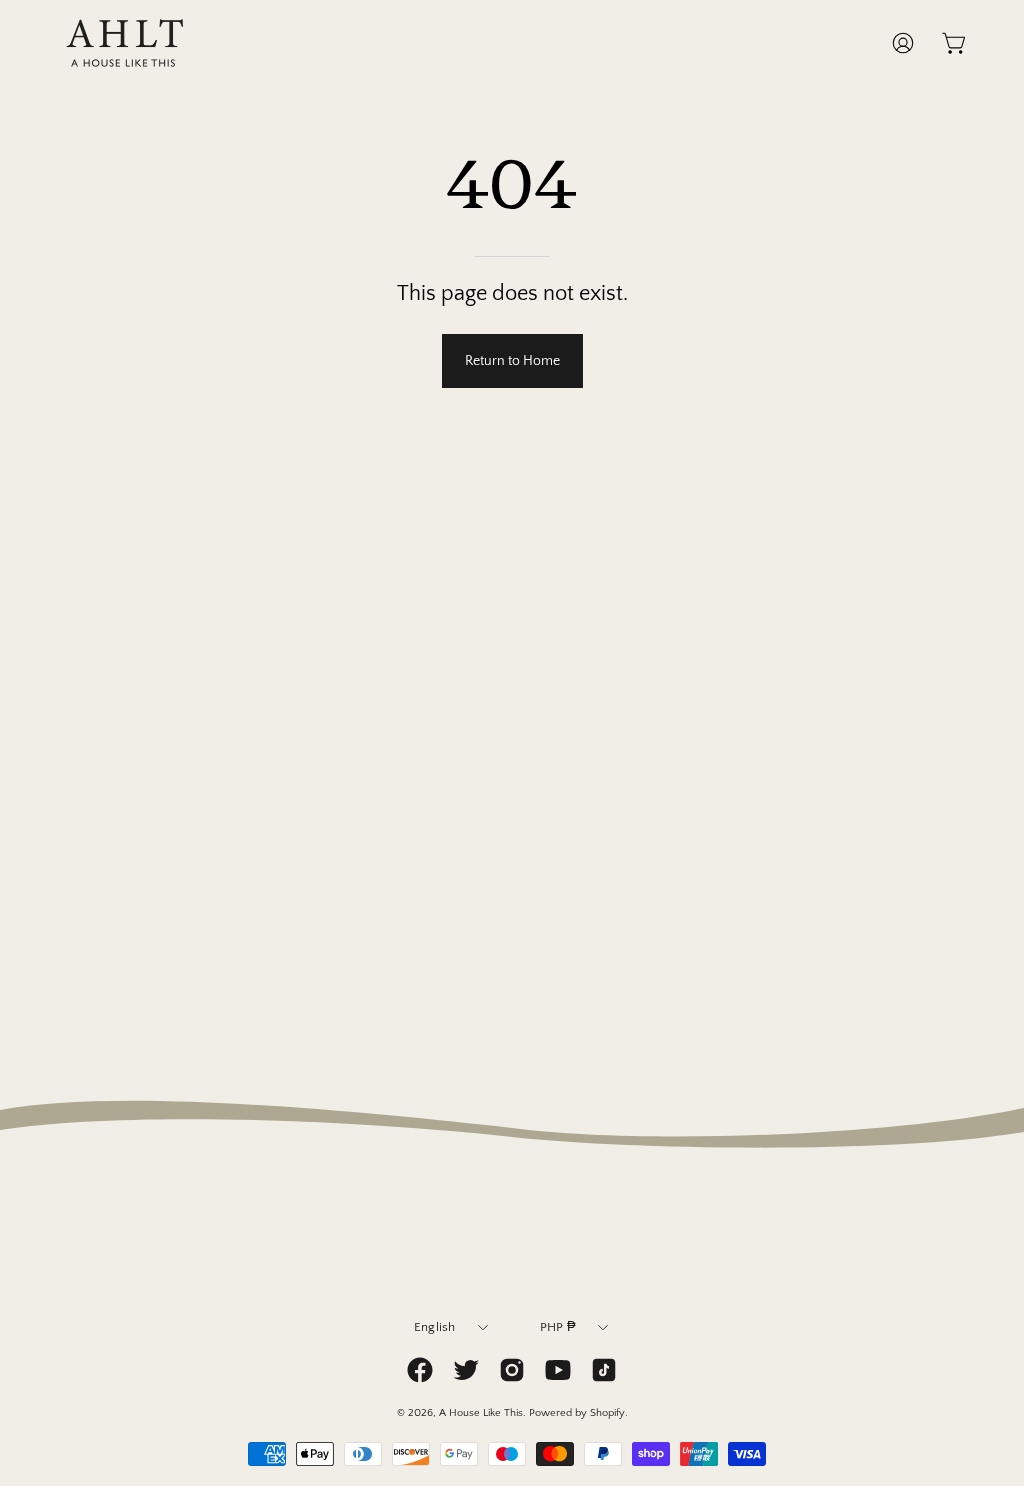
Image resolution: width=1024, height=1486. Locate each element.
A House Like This (481, 1413)
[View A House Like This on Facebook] (420, 1370)
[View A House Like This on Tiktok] (604, 1370)
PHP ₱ (558, 1327)
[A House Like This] (125, 43)
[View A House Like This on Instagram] (512, 1370)
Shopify (607, 1413)
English (435, 1327)
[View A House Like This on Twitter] (466, 1370)
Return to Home (512, 361)
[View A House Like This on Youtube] (558, 1370)
